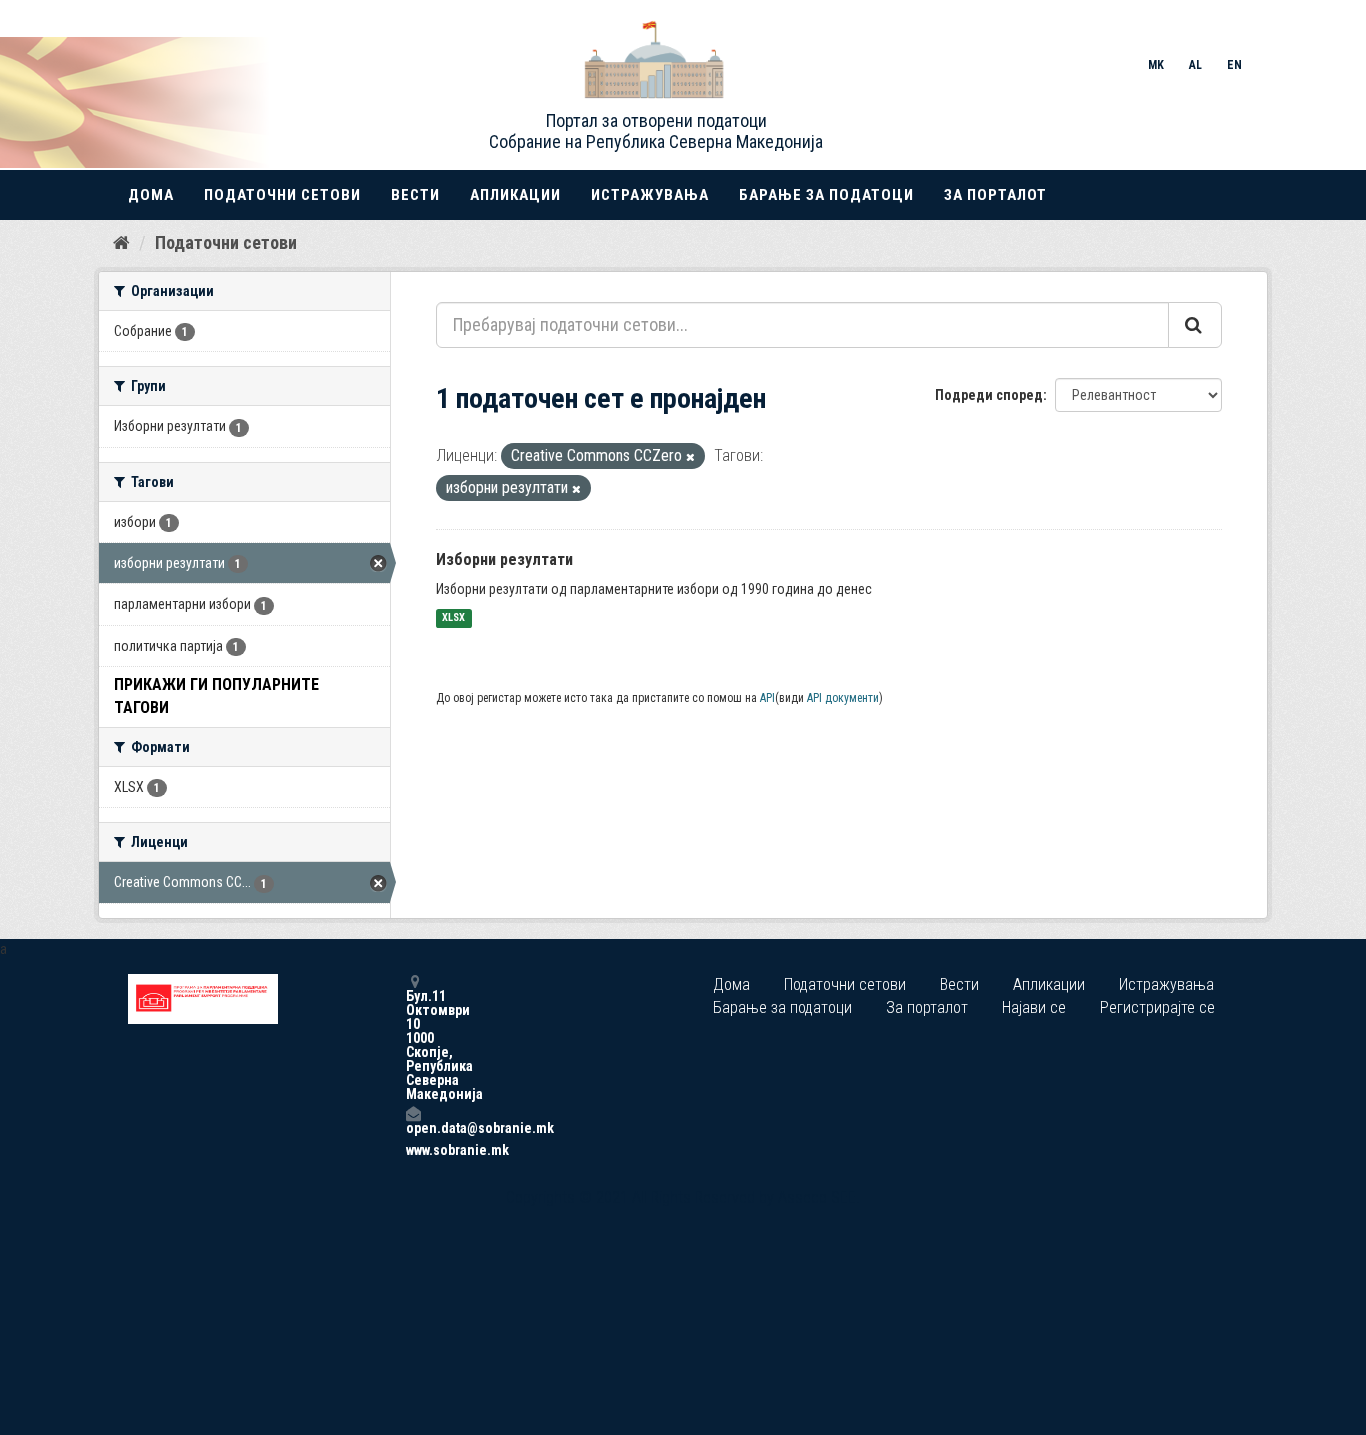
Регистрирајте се (1157, 1007)
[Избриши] (690, 457)
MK (1156, 65)
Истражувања (650, 195)
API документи (843, 698)
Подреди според (989, 395)
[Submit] (1195, 325)
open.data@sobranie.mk (413, 1127)
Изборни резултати (504, 559)
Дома (151, 195)
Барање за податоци (826, 195)
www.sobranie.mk (413, 1150)
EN (1234, 65)
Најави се (1034, 1007)
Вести (415, 195)
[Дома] (121, 242)
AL (1195, 65)
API (767, 698)
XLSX (453, 618)
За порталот (995, 195)
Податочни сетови (282, 195)
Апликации (515, 195)
